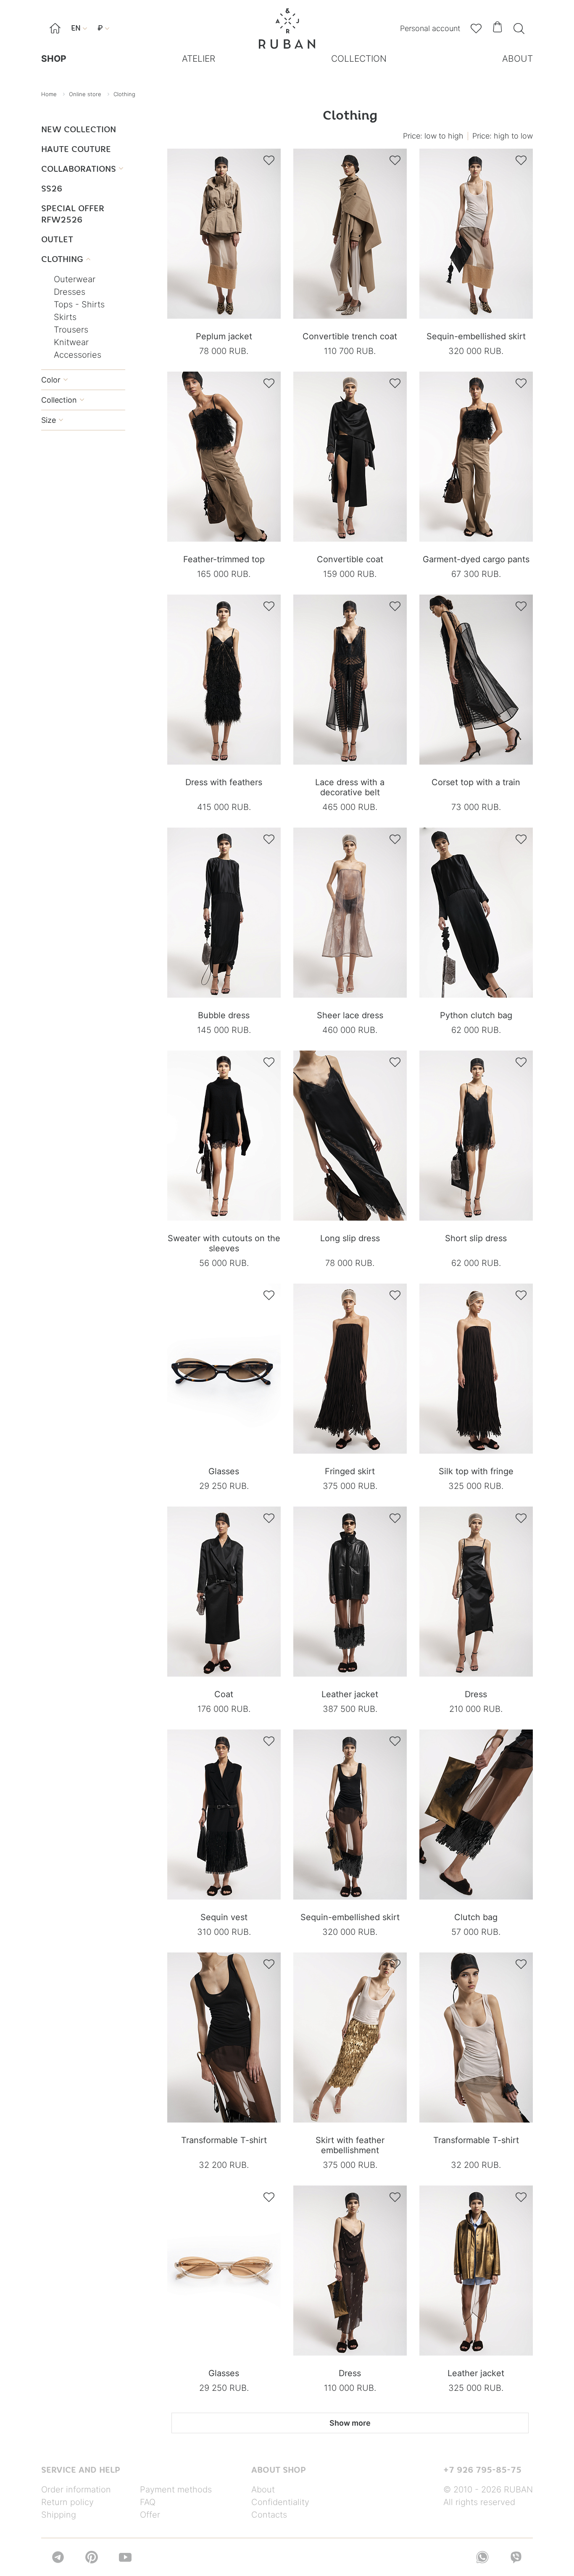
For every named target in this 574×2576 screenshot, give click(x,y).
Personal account (430, 28)
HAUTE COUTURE (76, 149)
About (263, 2490)
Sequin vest (224, 1917)
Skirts (65, 317)
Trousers (71, 330)
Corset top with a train (476, 782)
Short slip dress (476, 1238)
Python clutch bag (476, 1015)
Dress (476, 1694)
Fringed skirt (350, 1471)
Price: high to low (503, 136)
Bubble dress (224, 1015)
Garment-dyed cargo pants (476, 559)
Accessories (78, 355)
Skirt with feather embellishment (350, 2145)
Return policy (67, 2502)
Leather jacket (350, 1694)
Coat (224, 1694)
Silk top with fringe (476, 1471)
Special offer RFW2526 (73, 214)
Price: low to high (433, 136)
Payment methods (176, 2490)
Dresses (70, 292)
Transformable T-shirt (224, 2140)
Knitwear (71, 342)
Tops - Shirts (79, 304)
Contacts (269, 2515)
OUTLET (57, 239)
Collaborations (82, 169)
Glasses (224, 1471)
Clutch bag (476, 1917)
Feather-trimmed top (224, 559)
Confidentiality (280, 2502)
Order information (76, 2490)
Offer (150, 2515)
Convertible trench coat (350, 336)
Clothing (66, 259)
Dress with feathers (224, 782)
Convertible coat (350, 559)
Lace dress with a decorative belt (350, 787)
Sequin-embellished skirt (476, 336)
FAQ (148, 2502)
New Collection (79, 129)
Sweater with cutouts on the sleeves (224, 1243)
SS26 (52, 188)
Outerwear (75, 279)
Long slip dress (350, 1238)
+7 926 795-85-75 (482, 2470)
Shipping (59, 2515)
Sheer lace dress (350, 1015)
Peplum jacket (224, 336)
